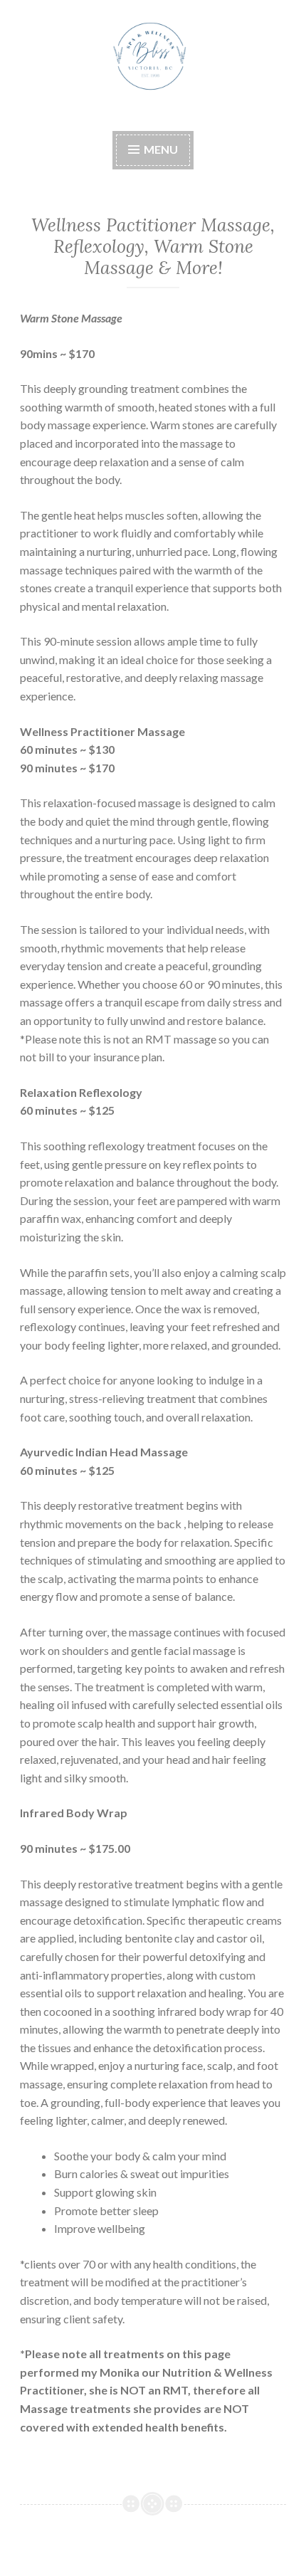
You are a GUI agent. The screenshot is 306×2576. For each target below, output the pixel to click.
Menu (160, 149)
